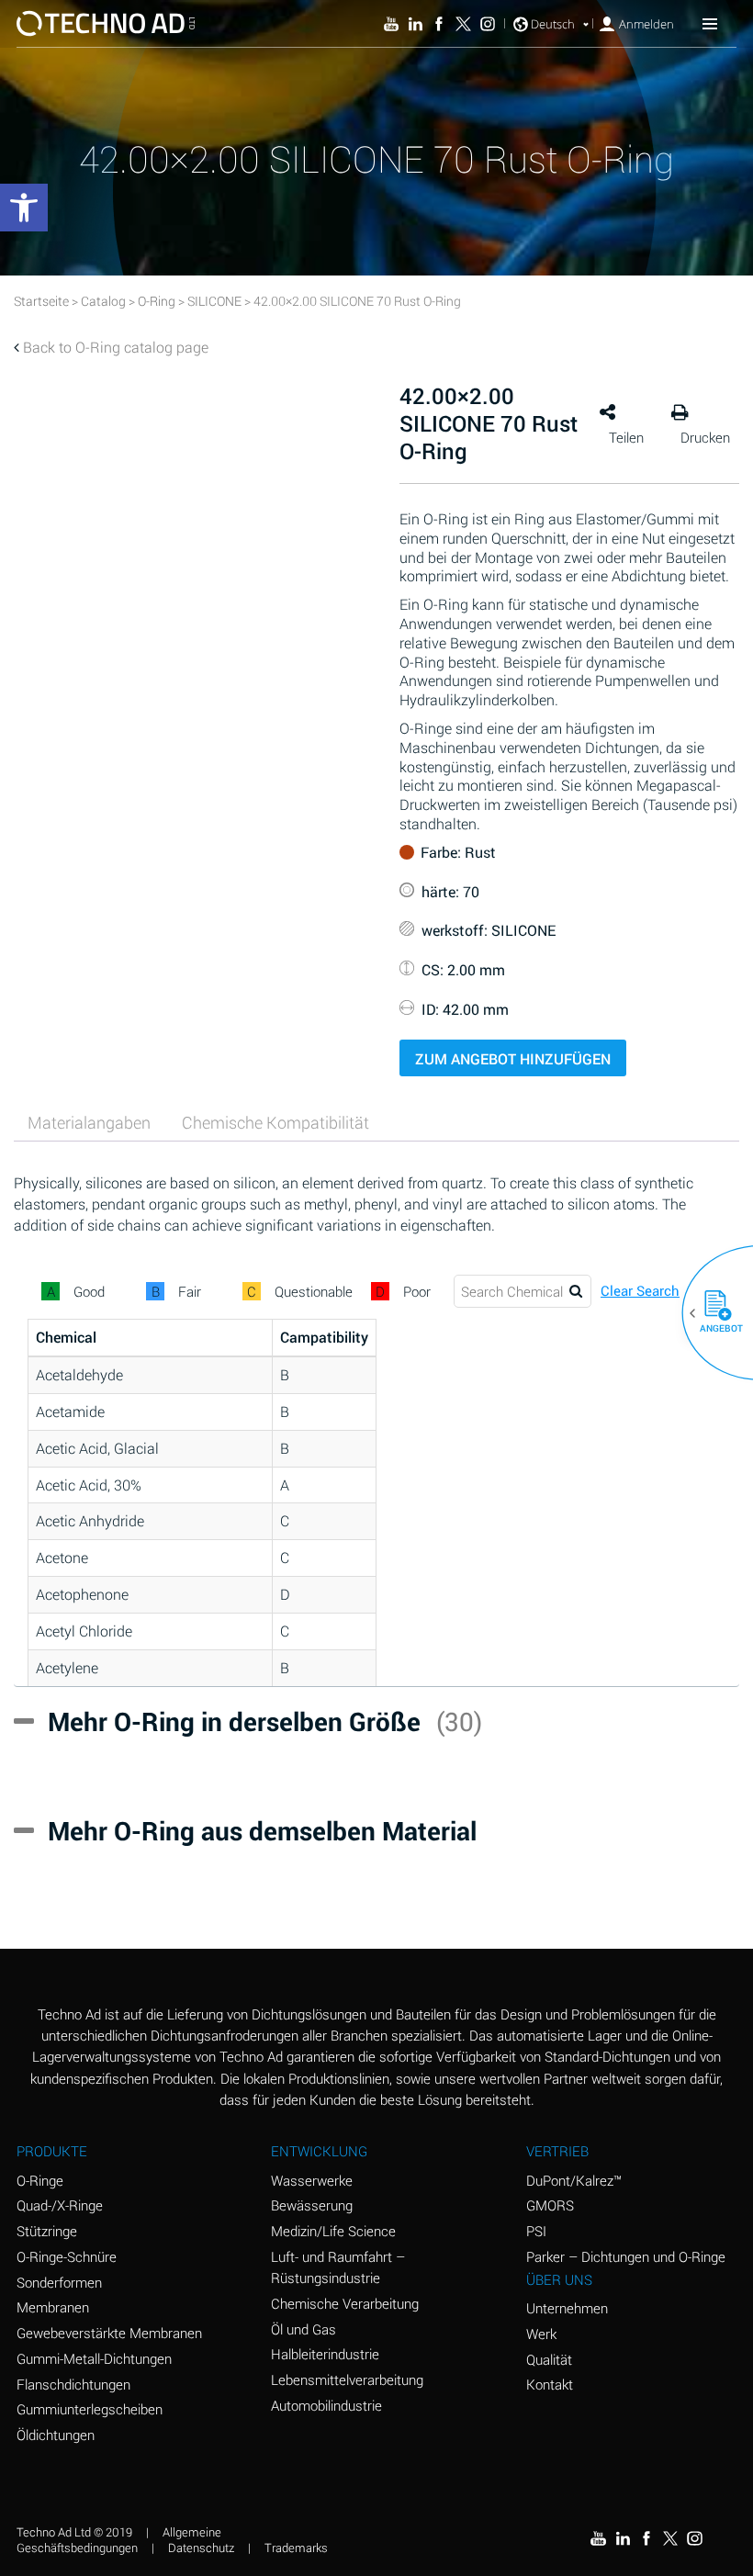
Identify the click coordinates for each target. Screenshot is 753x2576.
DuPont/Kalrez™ (574, 2180)
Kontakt (550, 2384)
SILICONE (214, 301)
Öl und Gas (303, 2329)
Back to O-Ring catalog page (116, 347)
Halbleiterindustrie (325, 2354)
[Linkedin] (415, 24)
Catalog (103, 301)
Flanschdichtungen (73, 2384)
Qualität (549, 2359)
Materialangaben (89, 1122)
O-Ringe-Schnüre (67, 2256)
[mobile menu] (710, 23)
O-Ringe (40, 2180)
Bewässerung (312, 2205)
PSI (536, 2231)
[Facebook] (439, 24)
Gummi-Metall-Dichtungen (94, 2358)
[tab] (89, 1123)
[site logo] (106, 23)
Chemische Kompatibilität (275, 1122)
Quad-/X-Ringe (60, 2205)
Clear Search (640, 1291)
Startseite (41, 301)
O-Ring (157, 301)
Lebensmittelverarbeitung (347, 2379)
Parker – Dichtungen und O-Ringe (626, 2256)
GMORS (550, 2205)
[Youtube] (391, 24)
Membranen (53, 2307)
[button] (711, 1313)
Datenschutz (201, 2548)
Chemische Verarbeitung (345, 2303)
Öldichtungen (56, 2435)
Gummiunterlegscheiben (90, 2409)
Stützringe (47, 2231)
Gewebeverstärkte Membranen (109, 2333)
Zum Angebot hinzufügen (513, 1058)
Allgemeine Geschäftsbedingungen (119, 2540)
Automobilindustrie (326, 2405)
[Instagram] (488, 24)
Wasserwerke (312, 2180)
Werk (541, 2334)
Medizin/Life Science (333, 2231)
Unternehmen (567, 2308)
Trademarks (296, 2548)
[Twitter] (463, 24)
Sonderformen (59, 2282)
